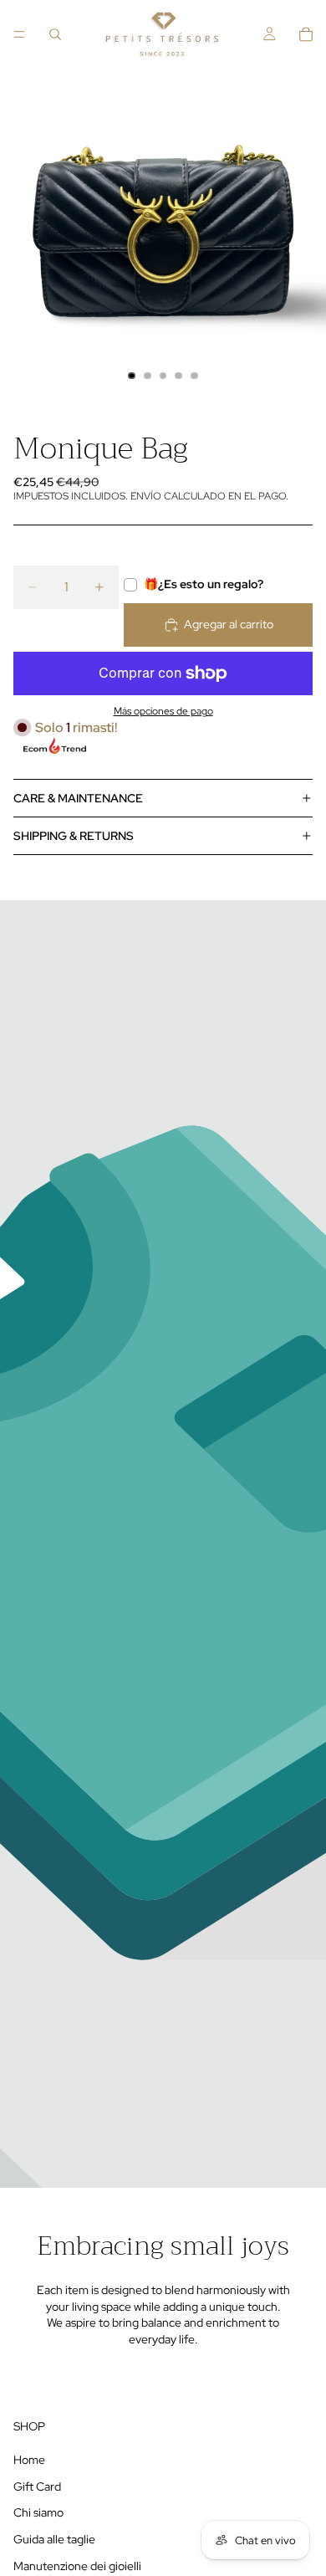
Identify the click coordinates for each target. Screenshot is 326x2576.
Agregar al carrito (229, 624)
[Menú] (19, 34)
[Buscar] (55, 34)
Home (29, 2460)
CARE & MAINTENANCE (78, 798)
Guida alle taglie (54, 2539)
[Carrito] (306, 34)
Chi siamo (38, 2512)
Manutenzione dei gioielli (77, 2565)
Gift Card (37, 2486)
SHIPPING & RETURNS (74, 836)
